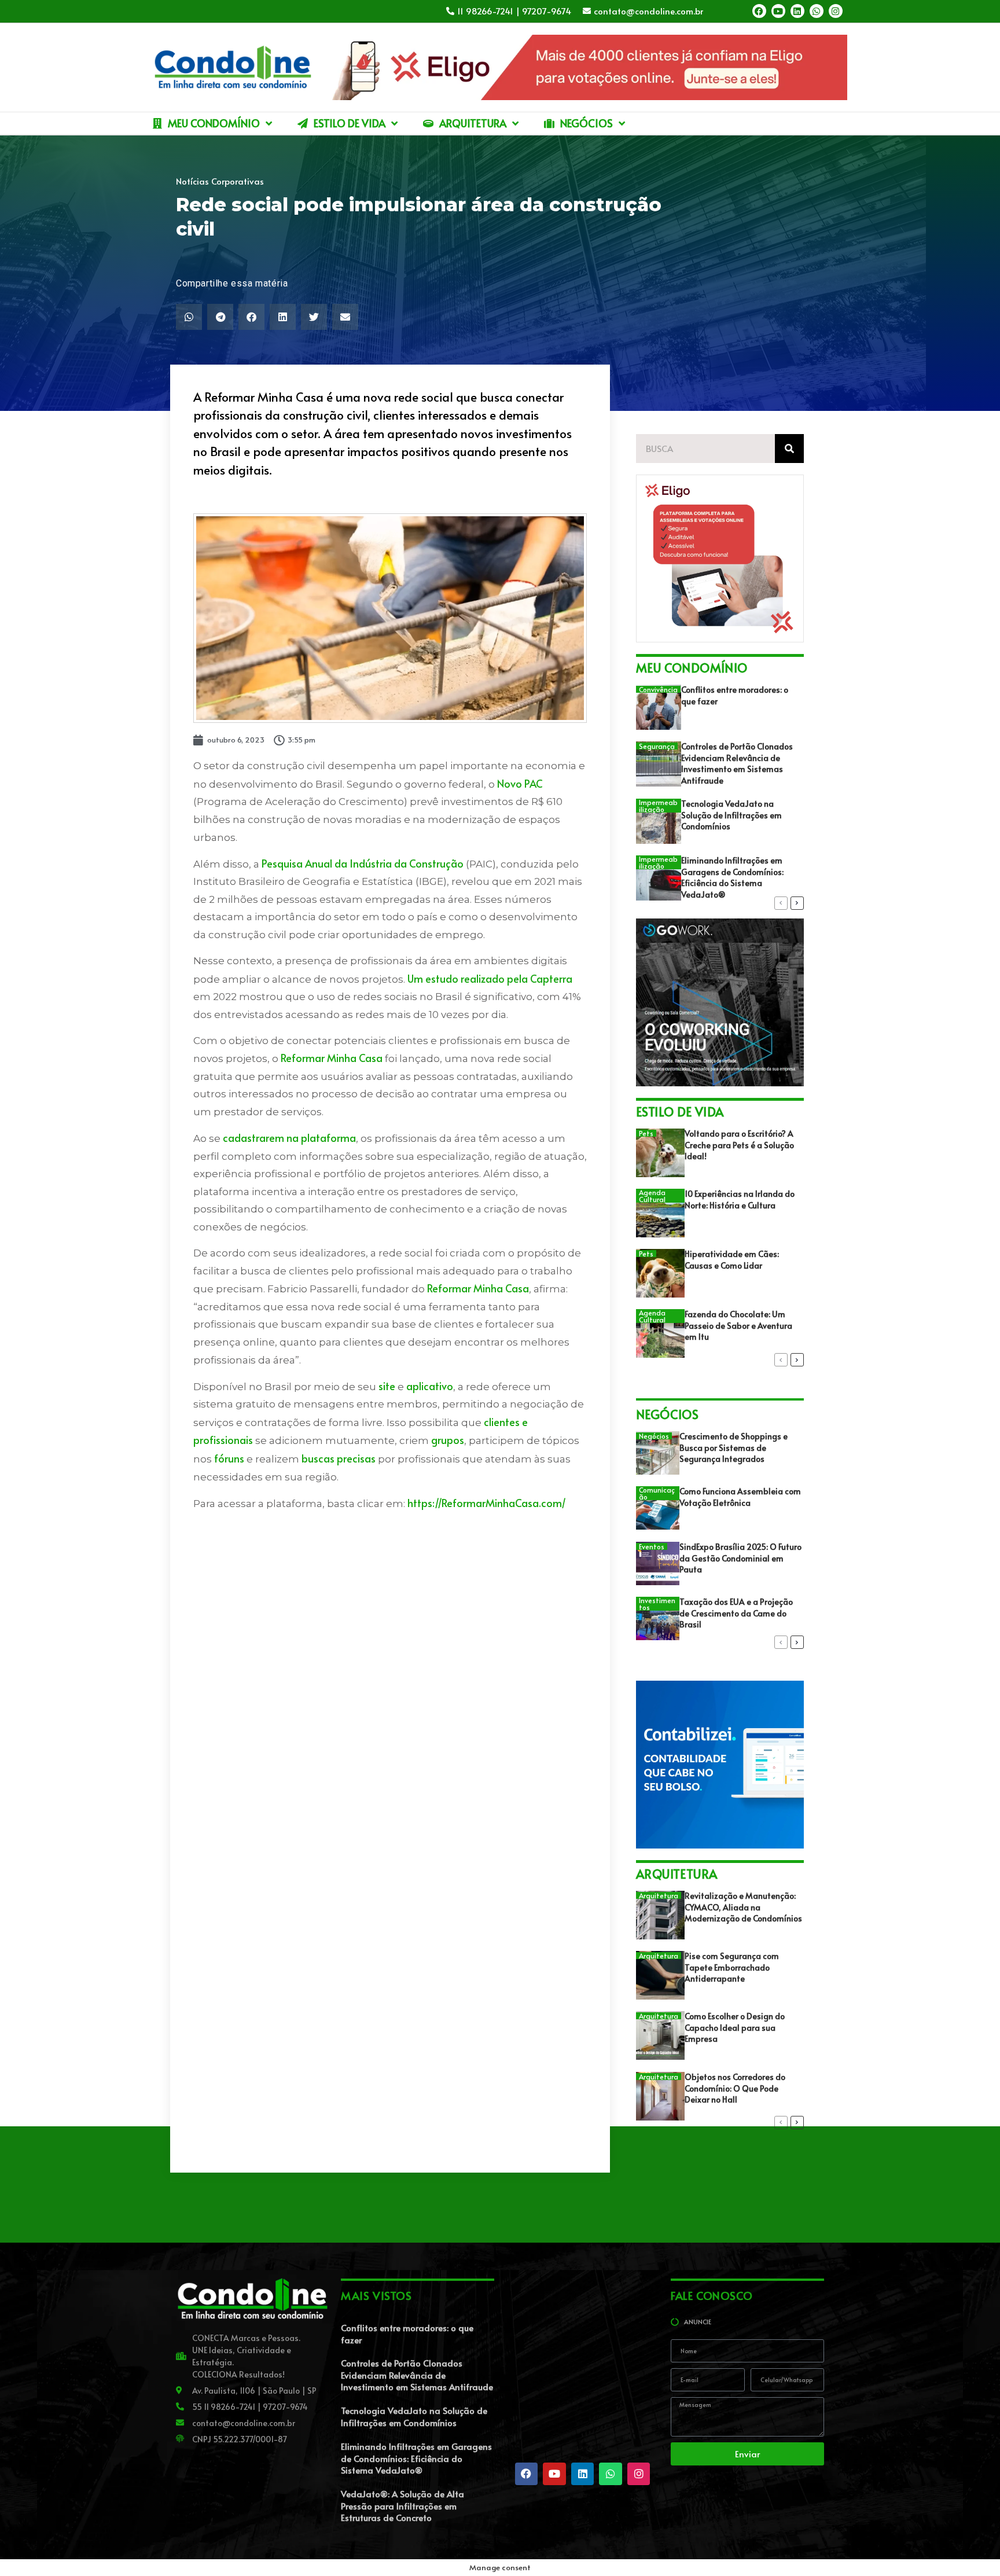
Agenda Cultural (652, 1196)
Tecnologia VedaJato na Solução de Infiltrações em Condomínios (731, 815)
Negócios (654, 1436)
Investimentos (657, 1604)
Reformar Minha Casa (332, 1058)
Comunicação (657, 1493)
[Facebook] (759, 11)
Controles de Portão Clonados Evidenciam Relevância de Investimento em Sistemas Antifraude (737, 763)
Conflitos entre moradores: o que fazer (407, 2334)
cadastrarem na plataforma (289, 1138)
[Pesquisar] (789, 449)
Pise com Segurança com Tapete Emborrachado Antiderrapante (732, 1967)
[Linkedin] (797, 11)
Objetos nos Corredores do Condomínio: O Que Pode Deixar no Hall (735, 2088)
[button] (189, 317)
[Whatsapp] (817, 11)
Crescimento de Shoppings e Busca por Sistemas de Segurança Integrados (734, 1447)
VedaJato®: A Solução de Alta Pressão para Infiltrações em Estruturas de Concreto (402, 2505)
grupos (448, 1440)
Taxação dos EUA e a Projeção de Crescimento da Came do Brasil (736, 1613)
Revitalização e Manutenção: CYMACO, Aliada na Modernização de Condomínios (743, 1907)
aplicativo (430, 1386)
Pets (646, 1133)
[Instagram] (836, 11)
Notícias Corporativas (220, 181)
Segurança (657, 746)
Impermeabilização (658, 806)
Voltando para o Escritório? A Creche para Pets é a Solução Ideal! (739, 1145)
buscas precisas (339, 1458)
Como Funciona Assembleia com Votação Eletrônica (740, 1497)
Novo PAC (520, 783)
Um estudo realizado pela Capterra (490, 978)
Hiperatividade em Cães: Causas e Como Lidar (732, 1260)
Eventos (652, 1546)
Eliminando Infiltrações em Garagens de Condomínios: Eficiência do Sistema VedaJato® (732, 877)
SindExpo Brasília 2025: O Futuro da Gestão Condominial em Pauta (740, 1558)
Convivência (658, 689)
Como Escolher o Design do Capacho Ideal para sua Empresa (735, 2027)
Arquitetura (659, 1895)
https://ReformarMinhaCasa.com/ (487, 1503)
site (387, 1386)
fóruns (229, 1458)
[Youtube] (778, 11)
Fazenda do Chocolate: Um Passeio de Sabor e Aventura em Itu (738, 1325)
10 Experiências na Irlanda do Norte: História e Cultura (740, 1199)
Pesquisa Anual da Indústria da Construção (363, 863)
